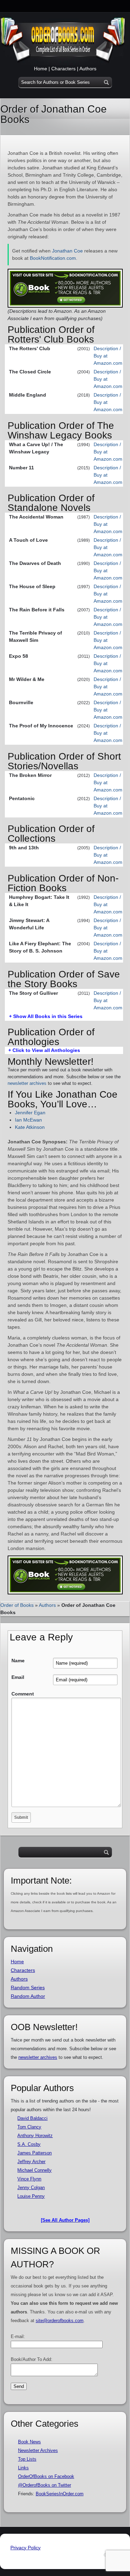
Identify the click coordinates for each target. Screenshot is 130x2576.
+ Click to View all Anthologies (44, 1050)
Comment (23, 1694)
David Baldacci (32, 2118)
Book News (29, 2442)
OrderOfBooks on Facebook (46, 2476)
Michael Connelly (34, 2170)
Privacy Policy (25, 2548)
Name (18, 1661)
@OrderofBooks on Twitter (45, 2485)
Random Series (28, 1988)
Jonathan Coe (67, 251)
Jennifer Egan (30, 1113)
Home (41, 69)
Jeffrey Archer (31, 2162)
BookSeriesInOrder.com (60, 2494)
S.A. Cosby (29, 2144)
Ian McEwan (28, 1120)
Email (18, 1677)
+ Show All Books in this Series (46, 1016)
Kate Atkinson (30, 1127)
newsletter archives (27, 1083)
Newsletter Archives (38, 2450)
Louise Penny (31, 2196)
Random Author (28, 1996)
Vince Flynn (29, 2179)
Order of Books (17, 1605)
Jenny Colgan (31, 2188)
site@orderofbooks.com (60, 2321)
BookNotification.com (53, 258)
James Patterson (34, 2153)
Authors (88, 69)
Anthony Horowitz (35, 2136)
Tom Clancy (29, 2127)
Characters (63, 69)
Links (23, 2468)
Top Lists (27, 2459)
